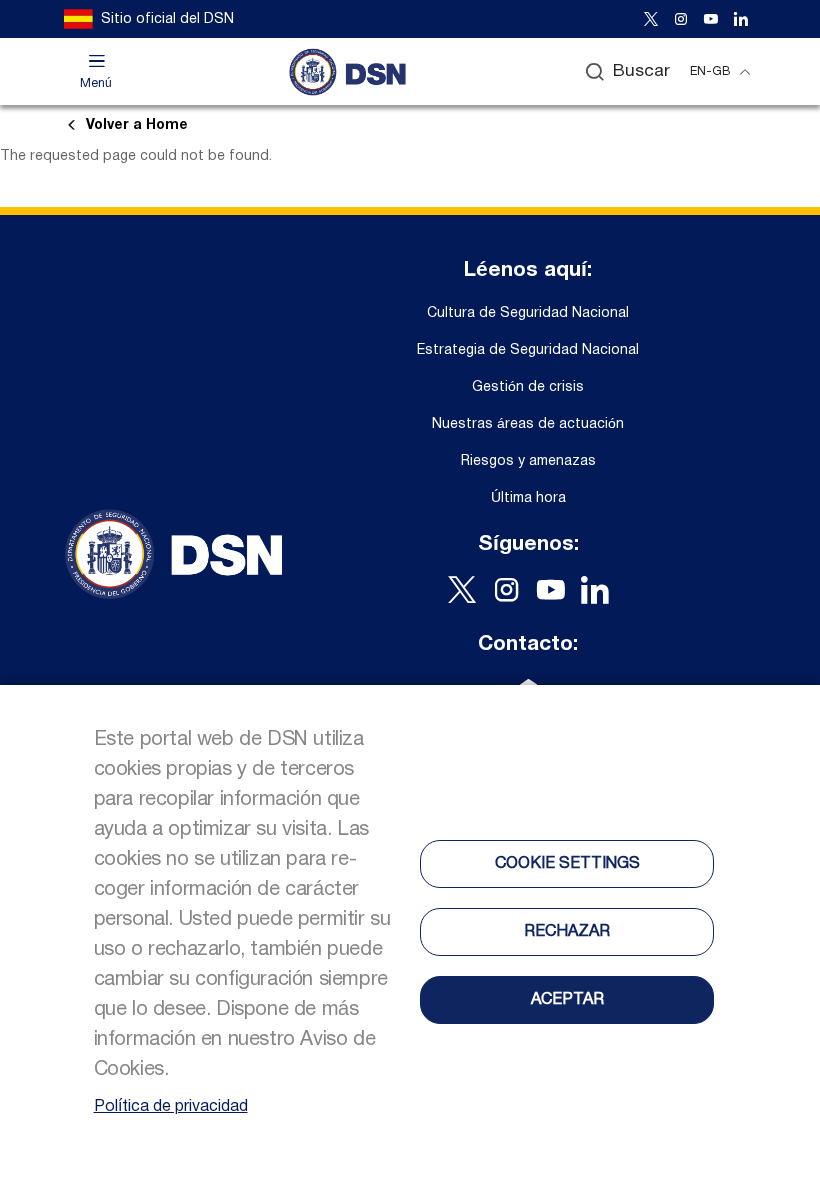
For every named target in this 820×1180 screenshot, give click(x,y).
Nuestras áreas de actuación (528, 424)
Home (137, 125)
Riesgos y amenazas (528, 461)
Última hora (528, 498)
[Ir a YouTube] (711, 19)
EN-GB (710, 71)
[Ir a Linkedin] (741, 19)
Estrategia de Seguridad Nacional (528, 350)
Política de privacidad (171, 1107)
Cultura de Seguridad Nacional (528, 313)
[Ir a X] (651, 19)
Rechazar (567, 932)
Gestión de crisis (528, 387)
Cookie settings (567, 864)
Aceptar (567, 1000)
